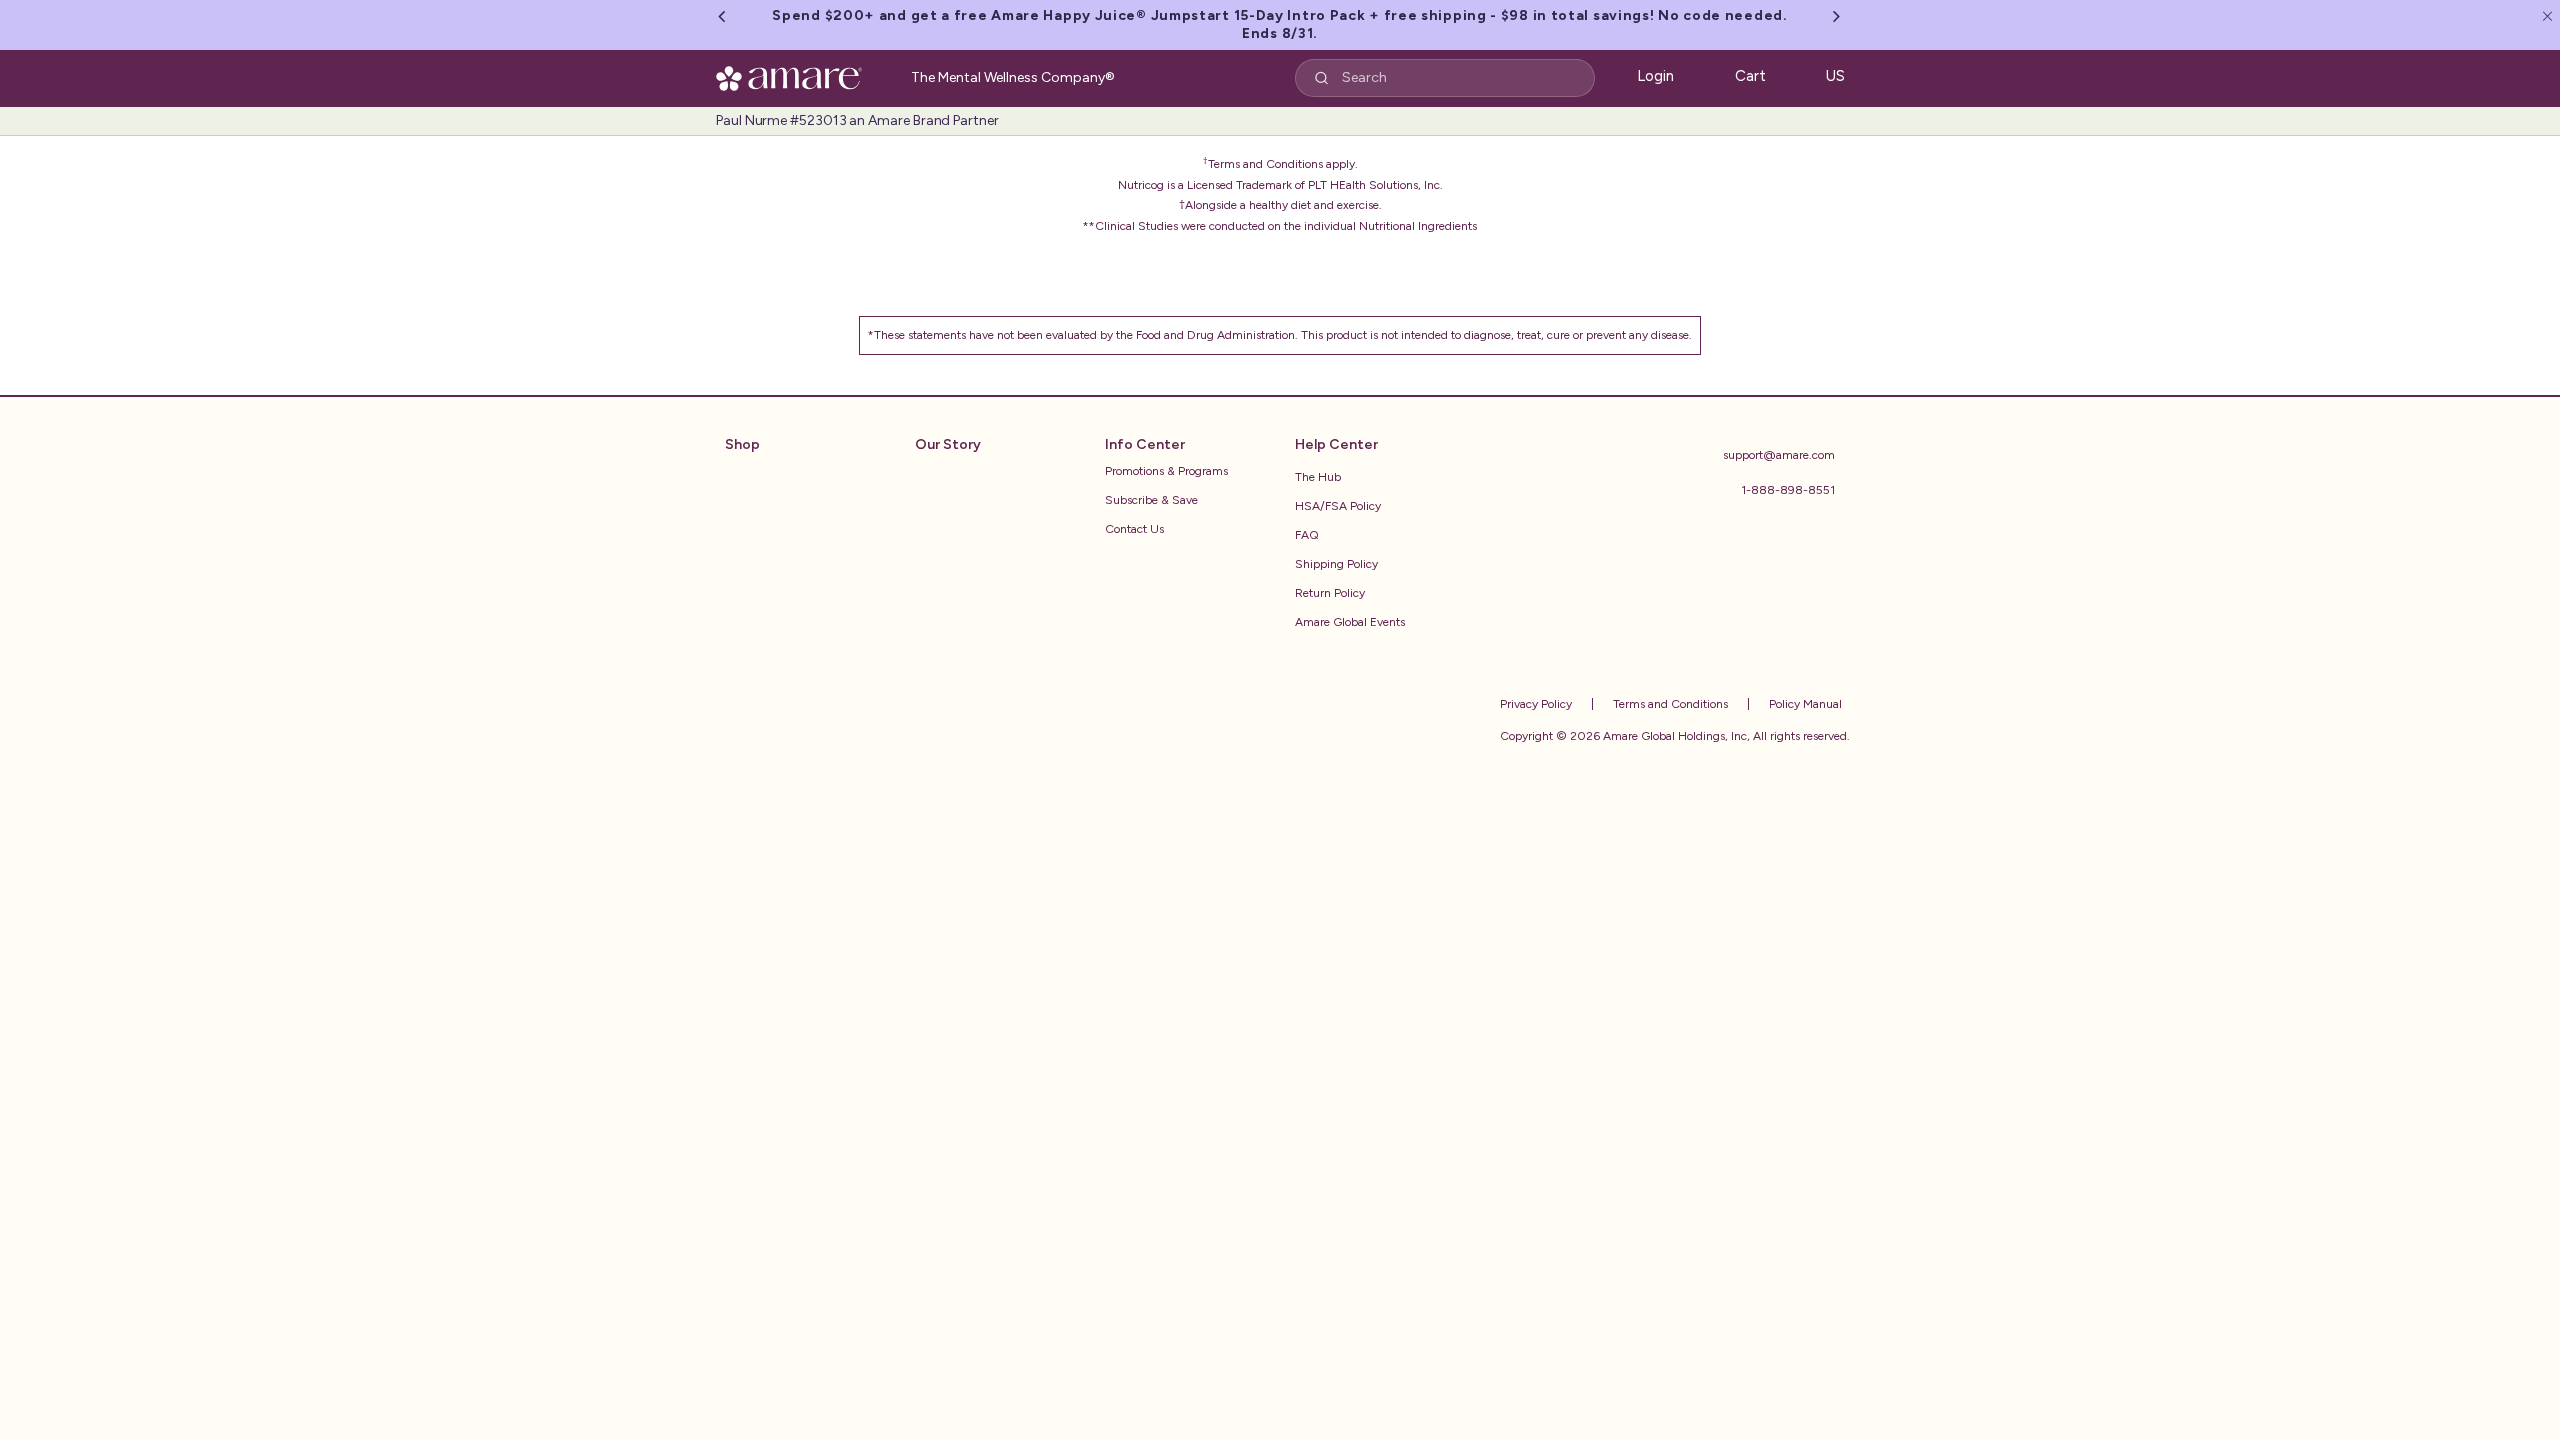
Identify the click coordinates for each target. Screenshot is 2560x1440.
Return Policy (1330, 593)
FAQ (1307, 535)
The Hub (1318, 477)
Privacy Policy (1536, 704)
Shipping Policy (1336, 564)
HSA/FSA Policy (1338, 506)
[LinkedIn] (1812, 591)
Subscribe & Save (1151, 500)
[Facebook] (1654, 591)
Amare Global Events (1350, 622)
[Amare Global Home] (795, 75)
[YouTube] (1598, 591)
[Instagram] (1710, 591)
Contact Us (1134, 529)
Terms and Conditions (1669, 704)
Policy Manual (1804, 704)
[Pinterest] (1766, 591)
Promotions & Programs (1166, 471)
